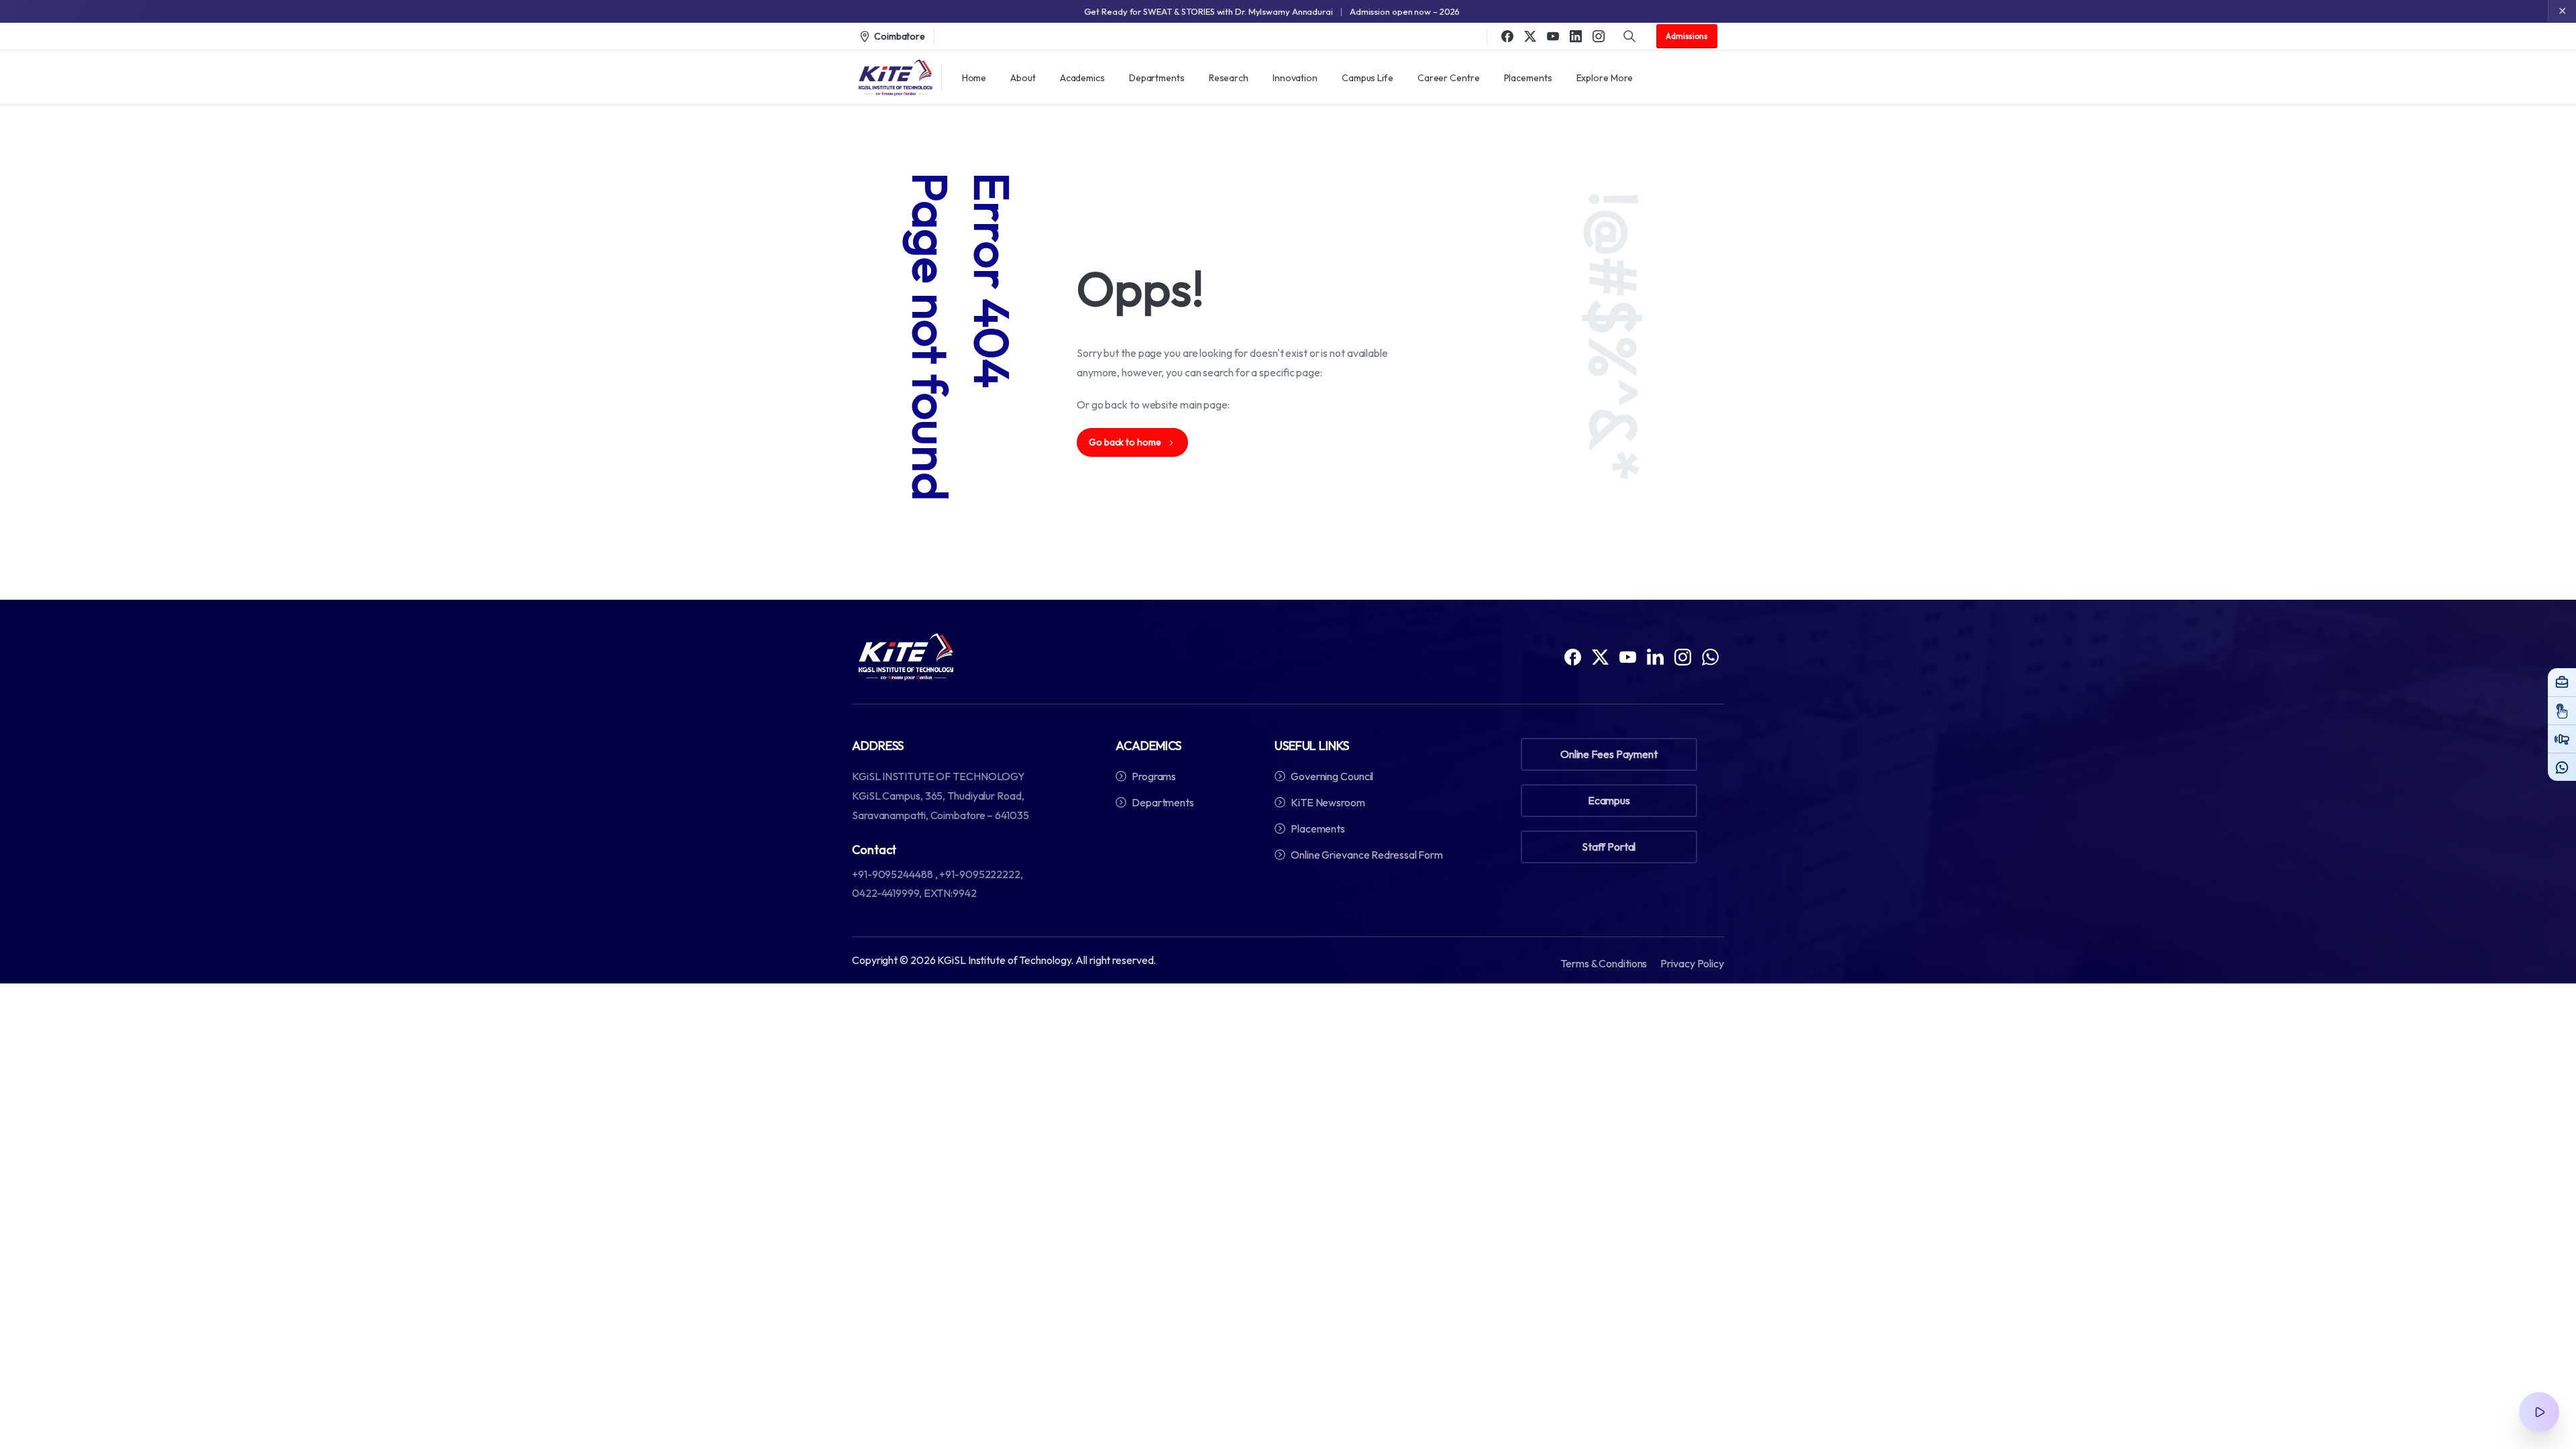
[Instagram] (1599, 36)
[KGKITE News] (2562, 739)
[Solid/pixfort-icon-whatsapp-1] (1710, 656)
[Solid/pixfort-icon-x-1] (1600, 656)
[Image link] (906, 657)
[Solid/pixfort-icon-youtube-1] (1628, 656)
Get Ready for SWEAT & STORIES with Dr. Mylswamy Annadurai (1209, 11)
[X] (1530, 36)
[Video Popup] (2539, 1412)
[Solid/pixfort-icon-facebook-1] (1573, 656)
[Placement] (2562, 682)
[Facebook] (1507, 36)
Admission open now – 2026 (1405, 11)
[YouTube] (1553, 36)
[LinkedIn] (1576, 36)
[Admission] (2562, 710)
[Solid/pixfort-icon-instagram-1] (1683, 656)
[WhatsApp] (2562, 767)
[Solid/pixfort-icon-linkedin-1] (1655, 656)
